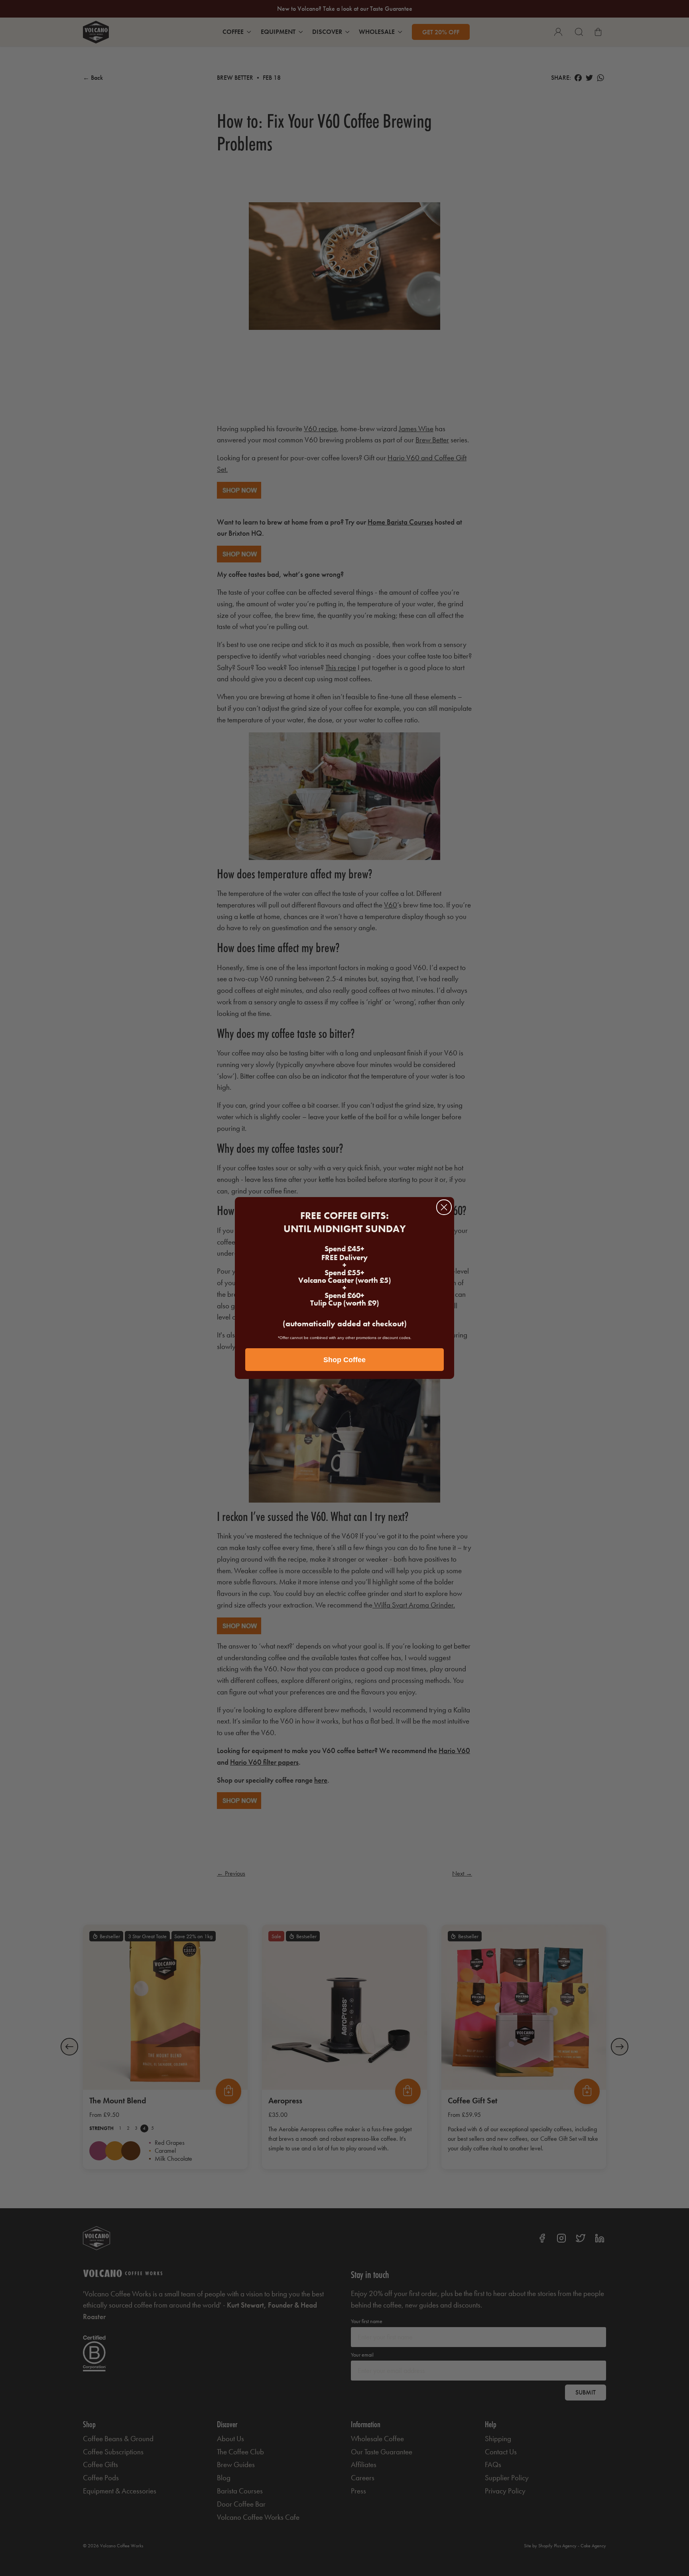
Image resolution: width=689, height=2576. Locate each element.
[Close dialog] (444, 1207)
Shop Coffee (344, 1360)
